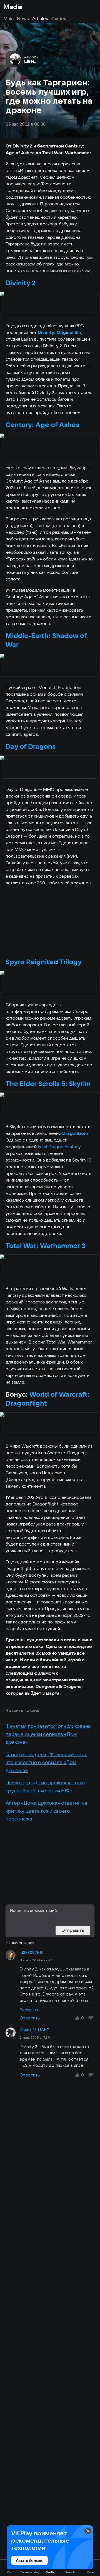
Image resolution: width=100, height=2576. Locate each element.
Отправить (73, 1930)
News (23, 18)
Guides (59, 18)
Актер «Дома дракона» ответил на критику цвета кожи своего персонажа (46, 1811)
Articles (40, 18)
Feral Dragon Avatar (57, 1146)
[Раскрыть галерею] (50, 304)
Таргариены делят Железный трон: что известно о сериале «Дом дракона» (46, 1762)
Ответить (30, 2018)
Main (8, 18)
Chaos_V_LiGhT (34, 2030)
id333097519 (32, 1953)
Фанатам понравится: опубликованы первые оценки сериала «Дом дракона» (48, 1734)
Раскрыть (29, 2010)
